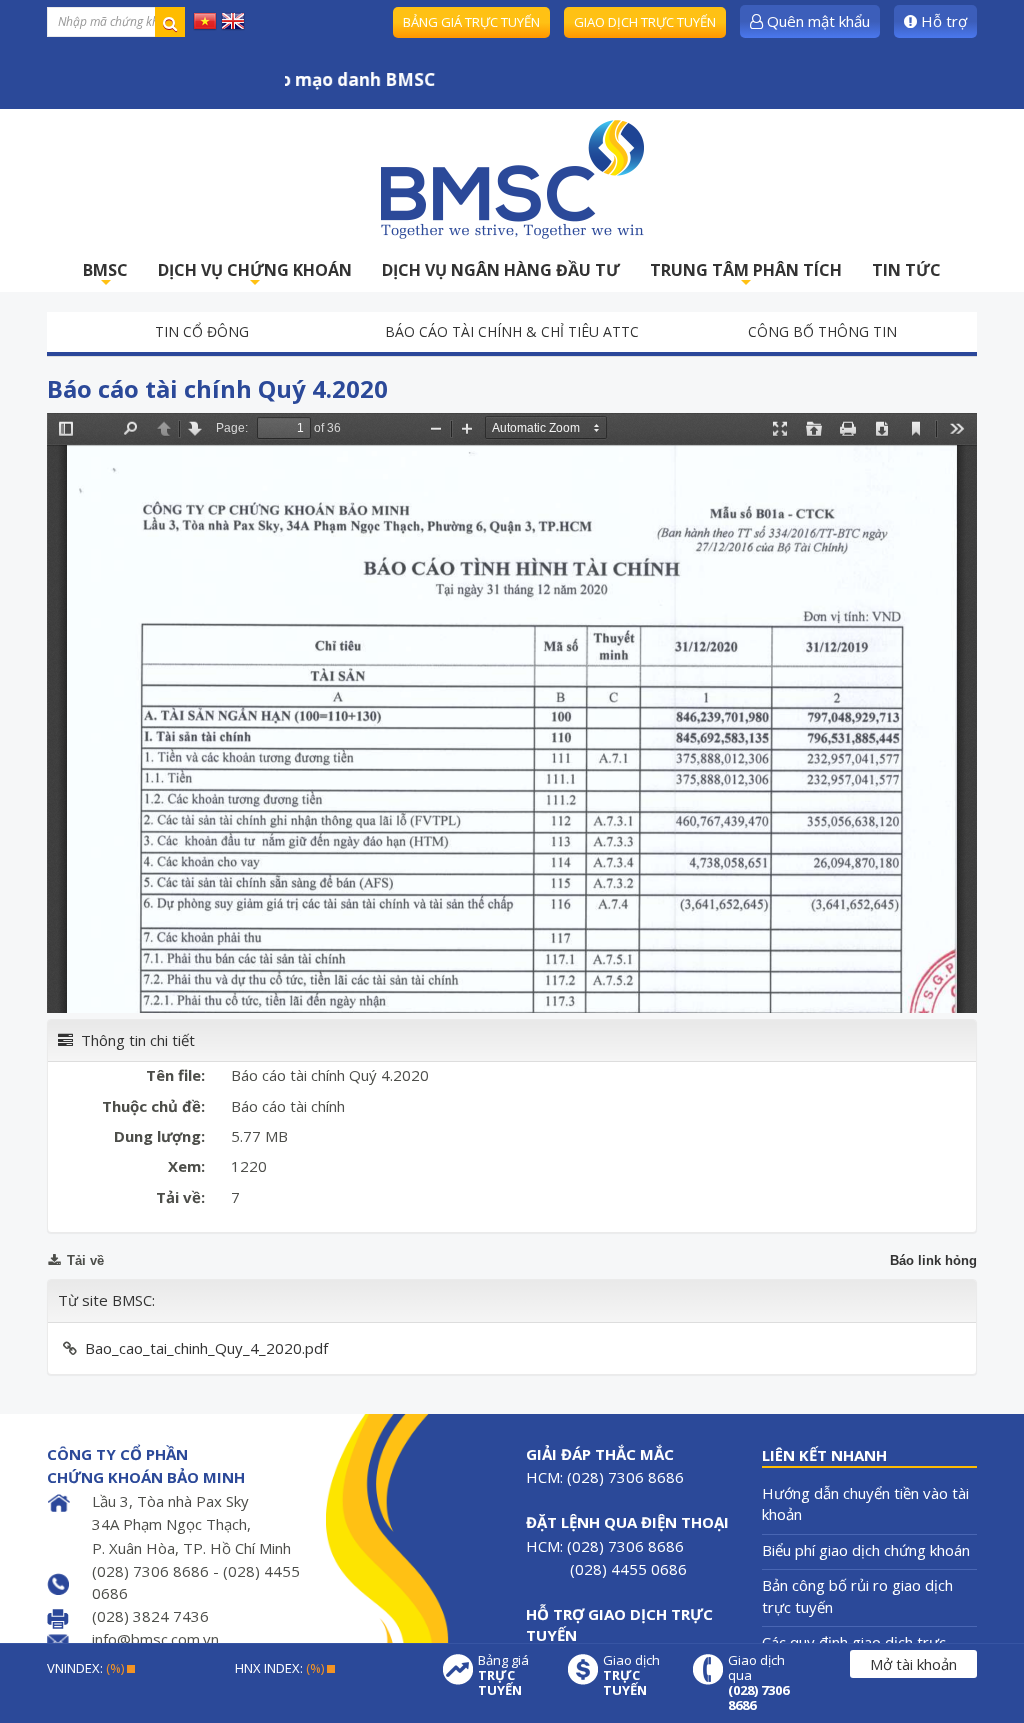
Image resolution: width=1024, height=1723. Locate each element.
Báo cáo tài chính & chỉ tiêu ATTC (512, 331)
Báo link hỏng (933, 1260)
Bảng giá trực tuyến (471, 22)
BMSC (105, 275)
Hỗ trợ (942, 21)
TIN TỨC (906, 270)
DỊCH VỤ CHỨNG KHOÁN (255, 275)
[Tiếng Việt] (205, 20)
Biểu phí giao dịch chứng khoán (866, 1550)
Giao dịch (631, 1675)
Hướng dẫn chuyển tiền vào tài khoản (865, 1503)
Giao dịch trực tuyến (645, 22)
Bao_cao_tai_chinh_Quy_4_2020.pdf (206, 1348)
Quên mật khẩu (816, 21)
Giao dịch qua (758, 1683)
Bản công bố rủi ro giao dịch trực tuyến (857, 1595)
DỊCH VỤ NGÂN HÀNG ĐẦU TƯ (501, 270)
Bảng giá (503, 1675)
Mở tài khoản (913, 1664)
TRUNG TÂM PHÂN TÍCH (746, 275)
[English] (233, 20)
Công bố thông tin (822, 331)
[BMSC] (512, 179)
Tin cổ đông (202, 331)
